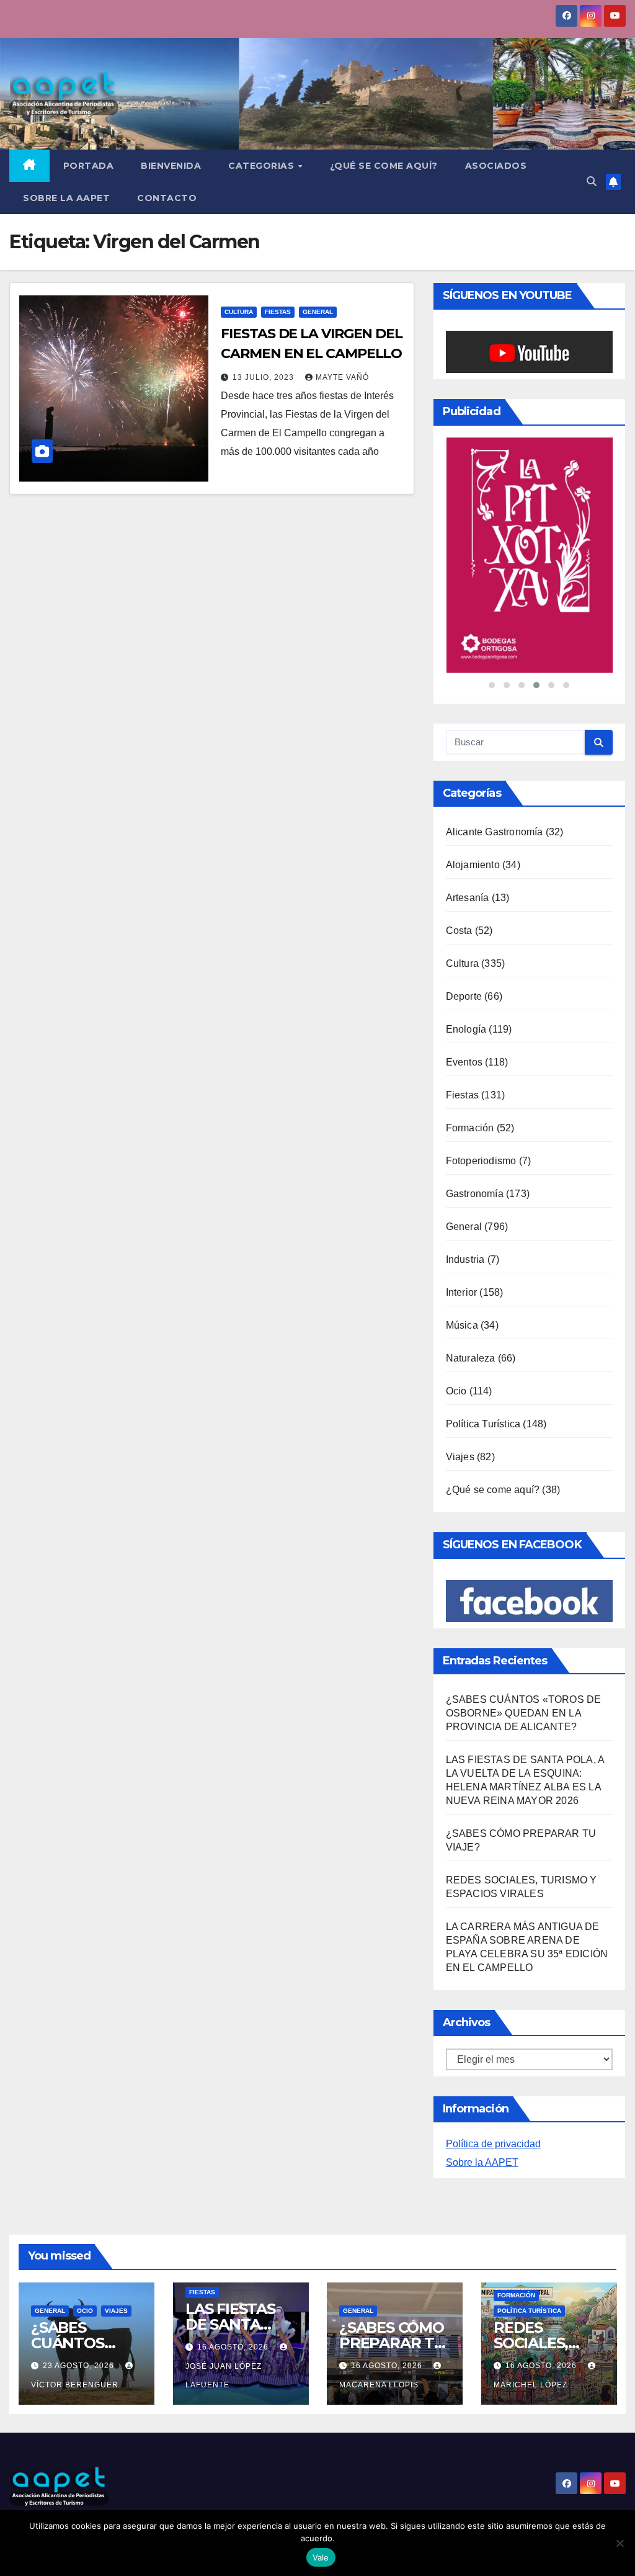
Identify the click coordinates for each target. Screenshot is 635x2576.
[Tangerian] (529, 556)
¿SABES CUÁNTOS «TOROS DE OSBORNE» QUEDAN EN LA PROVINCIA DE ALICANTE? (524, 1714)
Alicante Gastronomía (495, 833)
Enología (466, 1030)
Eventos (464, 1063)
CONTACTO (167, 198)
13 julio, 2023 (264, 377)
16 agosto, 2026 (234, 2348)
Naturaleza (471, 1359)
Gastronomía (475, 1195)
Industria (465, 1261)
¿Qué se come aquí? (493, 1491)
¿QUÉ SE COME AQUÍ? (384, 166)
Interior (462, 1294)
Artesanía (468, 899)
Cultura (239, 312)
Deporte (464, 998)
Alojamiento (473, 866)
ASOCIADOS (496, 166)
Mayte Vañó (342, 377)
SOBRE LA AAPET (66, 198)
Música (462, 1326)
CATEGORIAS (263, 166)
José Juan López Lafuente (224, 2377)
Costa (459, 932)
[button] (592, 182)
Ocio (456, 1392)
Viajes (460, 1458)
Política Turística (483, 1425)
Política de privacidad (493, 2145)
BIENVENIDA (171, 166)
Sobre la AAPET (482, 2164)
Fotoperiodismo (481, 1162)
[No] (619, 2543)
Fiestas (278, 312)
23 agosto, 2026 (80, 2367)
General (318, 312)
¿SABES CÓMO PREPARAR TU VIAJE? (392, 2344)
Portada (89, 166)
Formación (470, 1129)
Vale (321, 2557)
